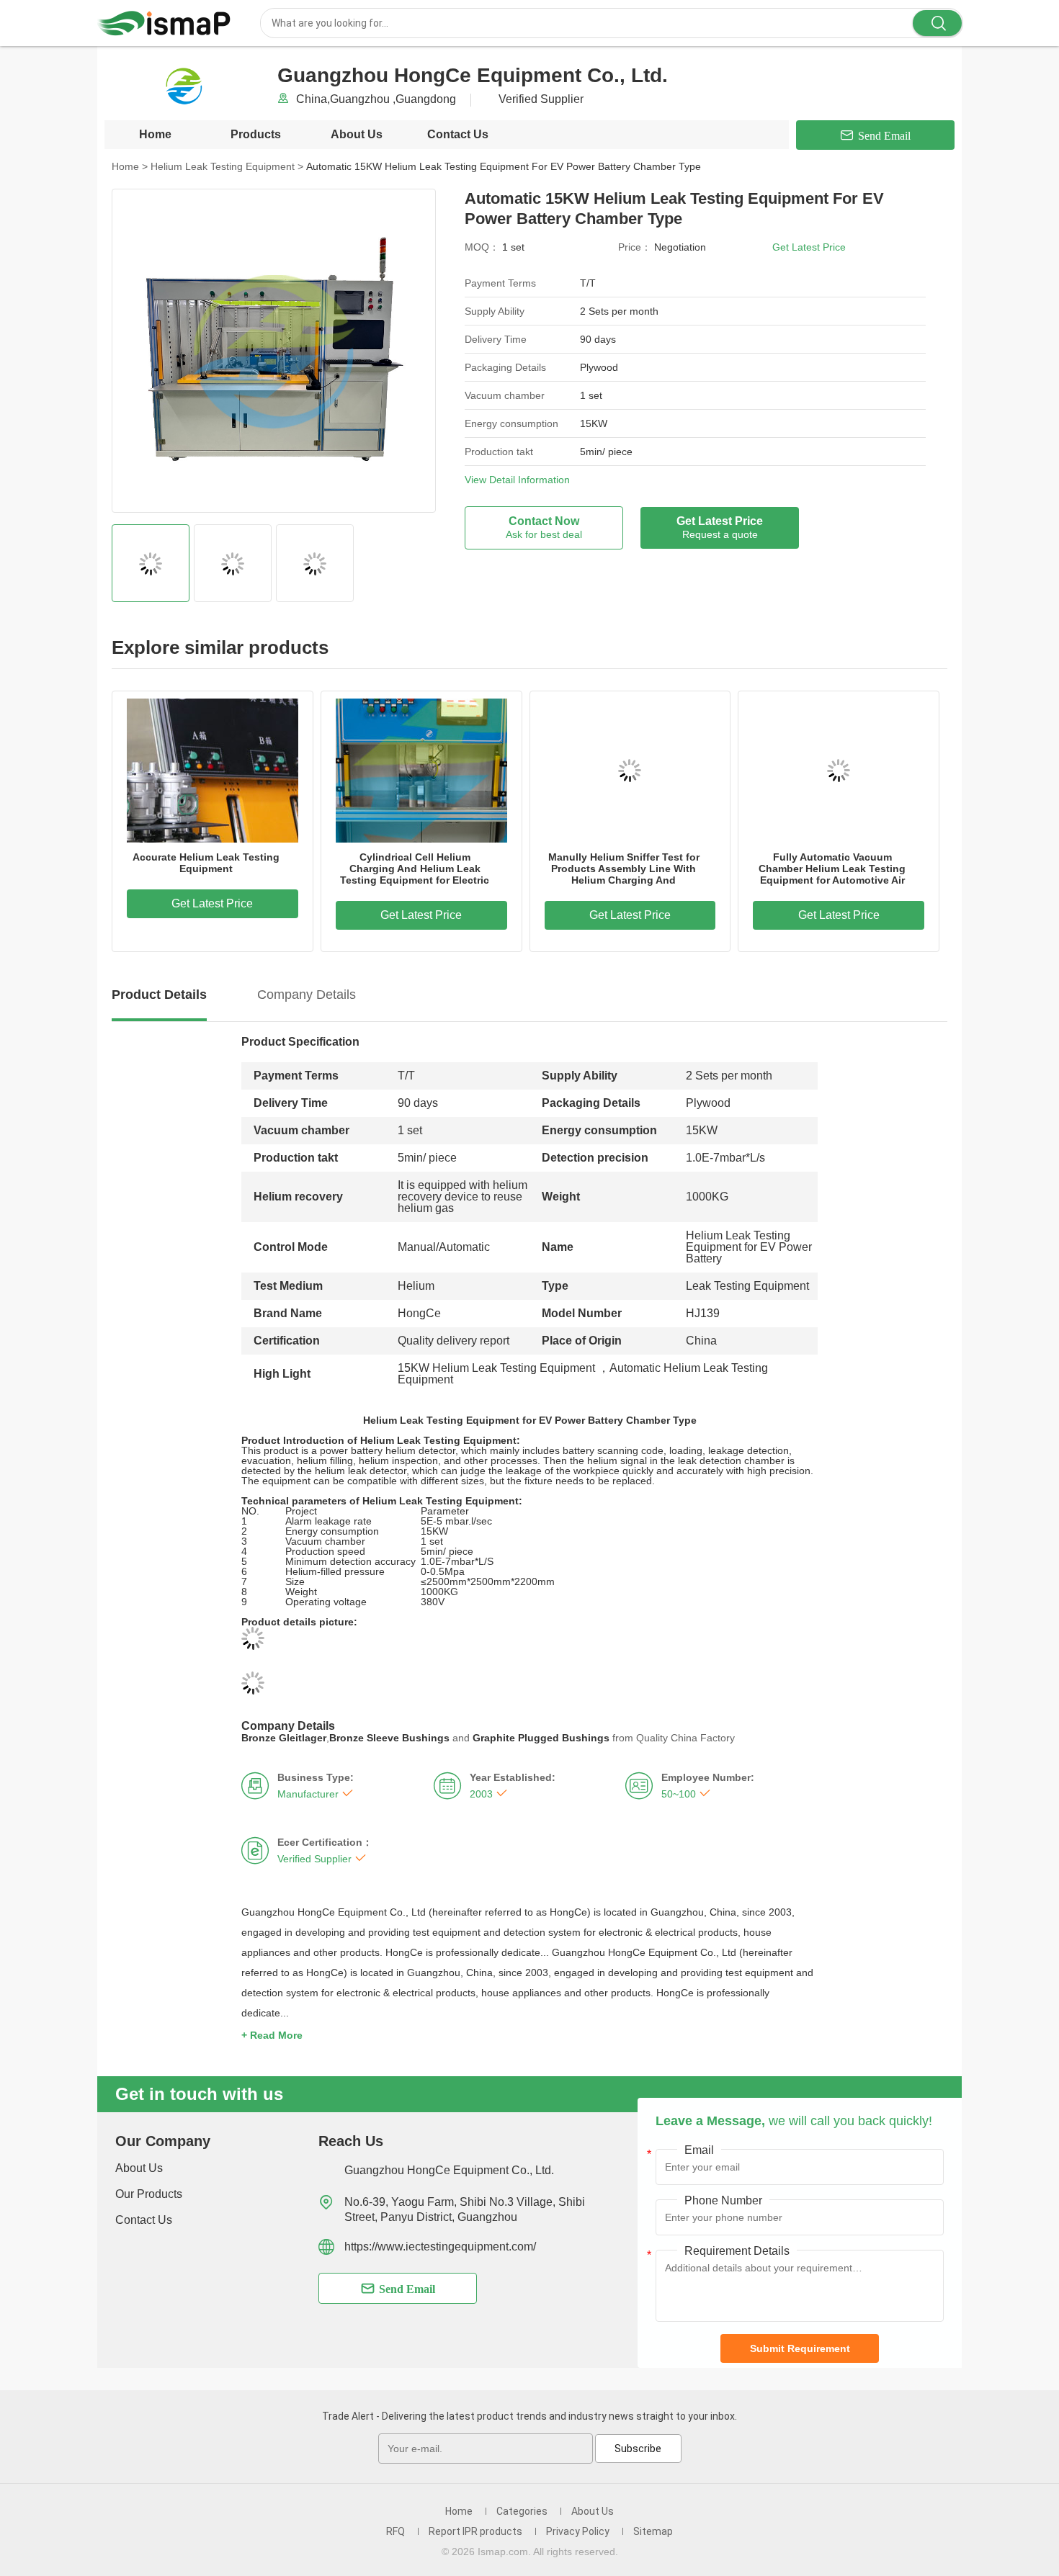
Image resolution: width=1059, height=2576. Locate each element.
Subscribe (638, 2449)
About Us (357, 134)
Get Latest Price (809, 247)
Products (256, 134)
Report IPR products (475, 2531)
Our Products (149, 2194)
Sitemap (653, 2531)
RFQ (396, 2531)
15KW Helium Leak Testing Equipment (496, 1368)
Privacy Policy (578, 2531)
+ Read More (272, 2035)
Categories (522, 2511)
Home (155, 134)
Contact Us (458, 134)
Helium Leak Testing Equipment (227, 166)
